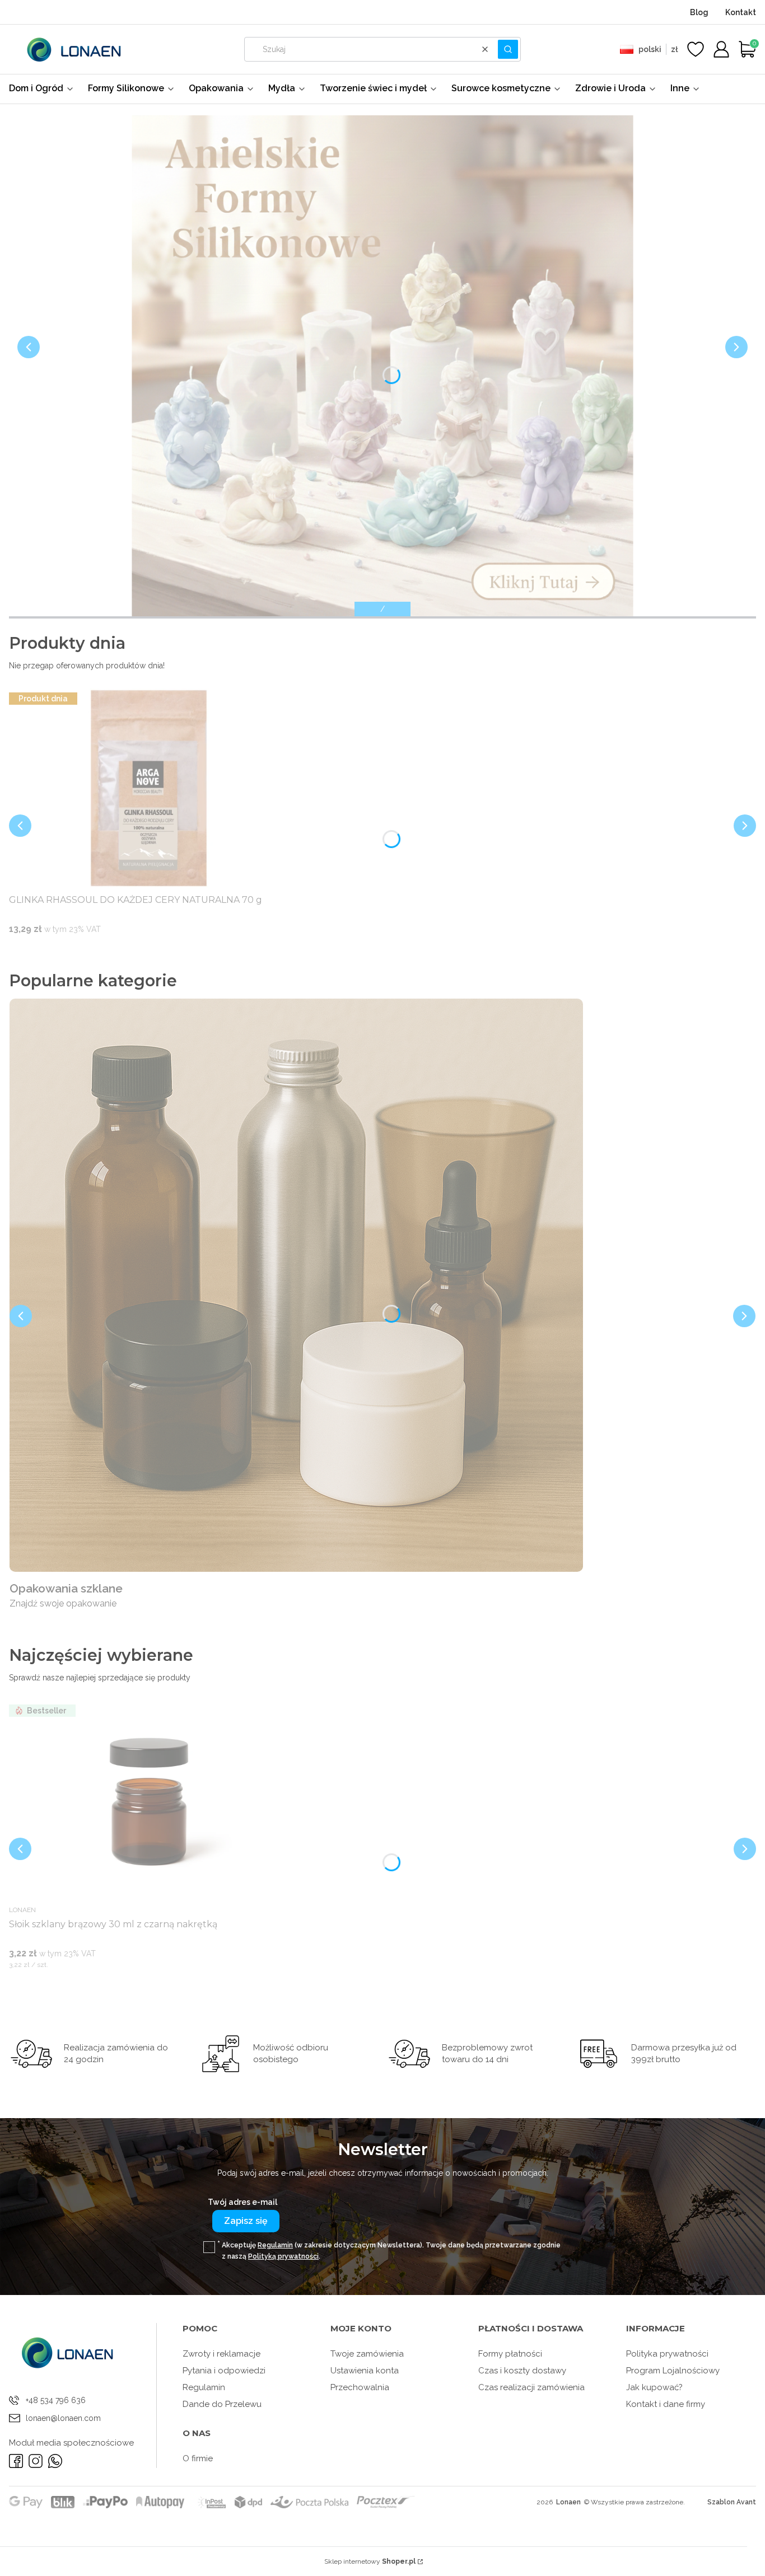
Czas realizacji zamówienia (531, 2387)
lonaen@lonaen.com (63, 2418)
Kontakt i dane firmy (666, 2404)
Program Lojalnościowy (673, 2371)
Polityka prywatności (667, 2354)
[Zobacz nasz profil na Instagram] (36, 2461)
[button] (508, 49)
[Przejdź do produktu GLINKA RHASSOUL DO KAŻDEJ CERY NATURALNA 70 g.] (149, 789)
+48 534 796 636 (56, 2400)
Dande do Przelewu (222, 2404)
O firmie (198, 2458)
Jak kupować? (654, 2387)
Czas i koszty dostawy (522, 2371)
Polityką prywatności (283, 2256)
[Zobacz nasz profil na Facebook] (16, 2461)
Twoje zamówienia (367, 2354)
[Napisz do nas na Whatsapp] (55, 2461)
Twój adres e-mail (242, 2202)
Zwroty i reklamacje (221, 2354)
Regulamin (275, 2245)
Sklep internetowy (370, 2561)
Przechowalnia (360, 2387)
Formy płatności (510, 2354)
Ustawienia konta (365, 2371)
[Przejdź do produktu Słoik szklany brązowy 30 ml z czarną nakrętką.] (149, 1801)
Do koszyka (135, 950)
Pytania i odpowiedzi (224, 2371)
